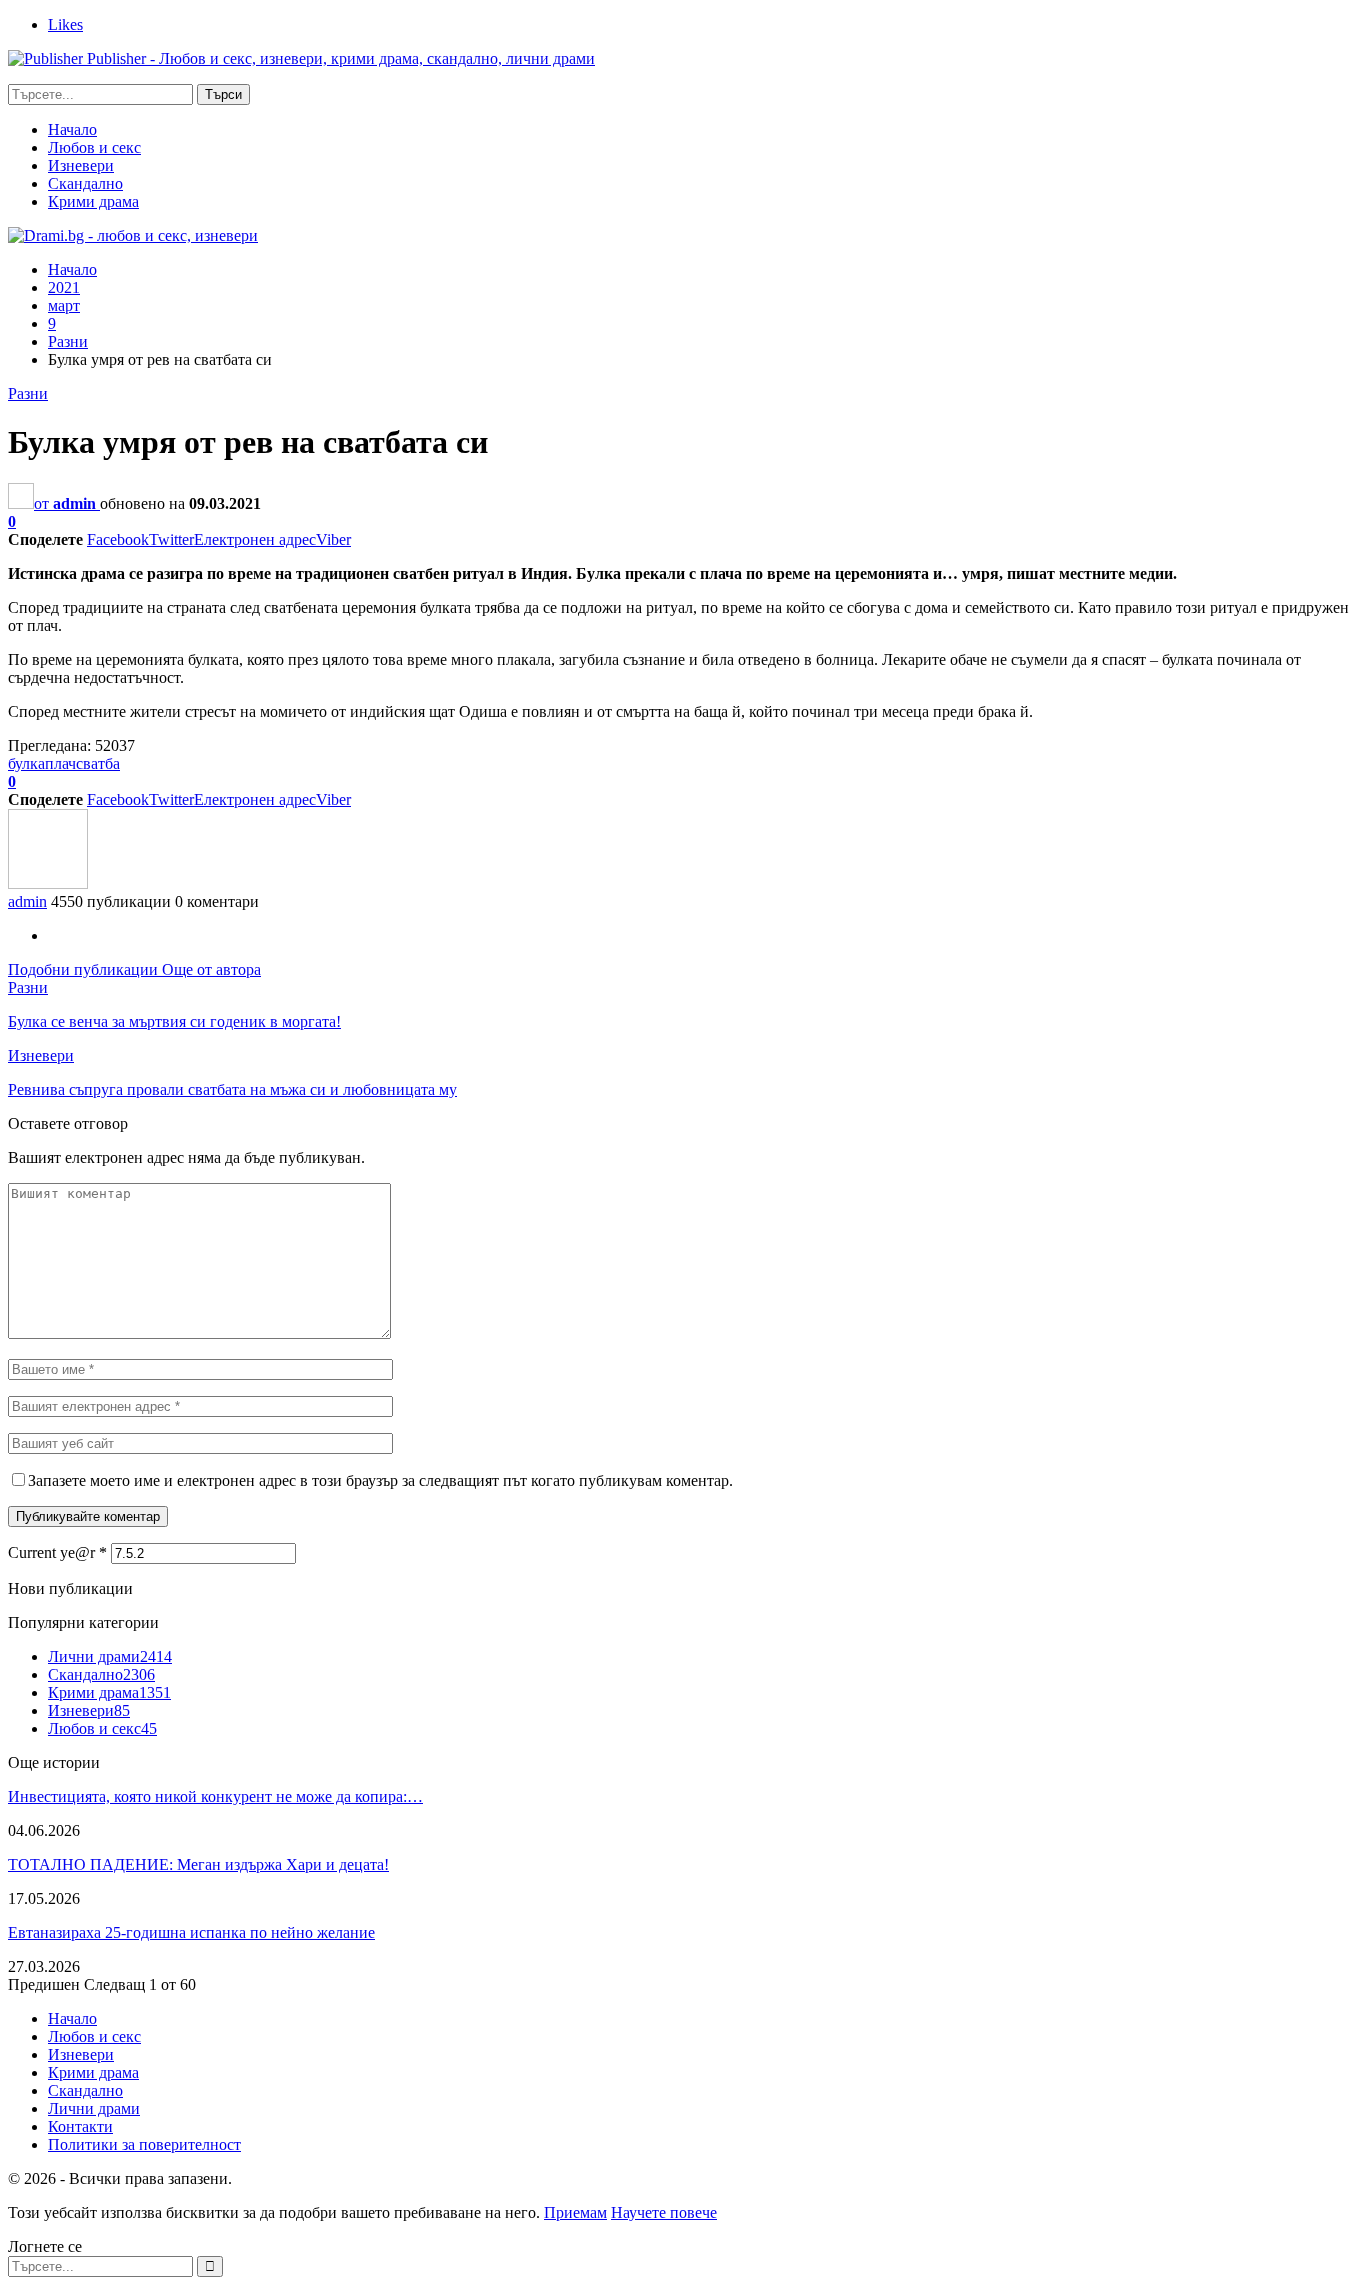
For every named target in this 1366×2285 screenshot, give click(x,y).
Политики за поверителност (144, 2144)
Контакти (80, 2126)
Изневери (81, 165)
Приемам (575, 2212)
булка (26, 763)
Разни (28, 393)
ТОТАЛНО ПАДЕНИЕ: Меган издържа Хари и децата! (198, 1864)
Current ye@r (57, 1552)
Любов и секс (94, 147)
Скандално (85, 183)
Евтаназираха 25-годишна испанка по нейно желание (191, 1932)
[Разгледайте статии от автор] (48, 883)
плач (60, 763)
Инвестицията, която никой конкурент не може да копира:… (215, 1796)
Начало (72, 129)
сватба (98, 763)
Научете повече (664, 2212)
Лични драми (110, 1656)
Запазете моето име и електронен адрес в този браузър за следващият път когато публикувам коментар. (380, 1480)
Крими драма (93, 201)
